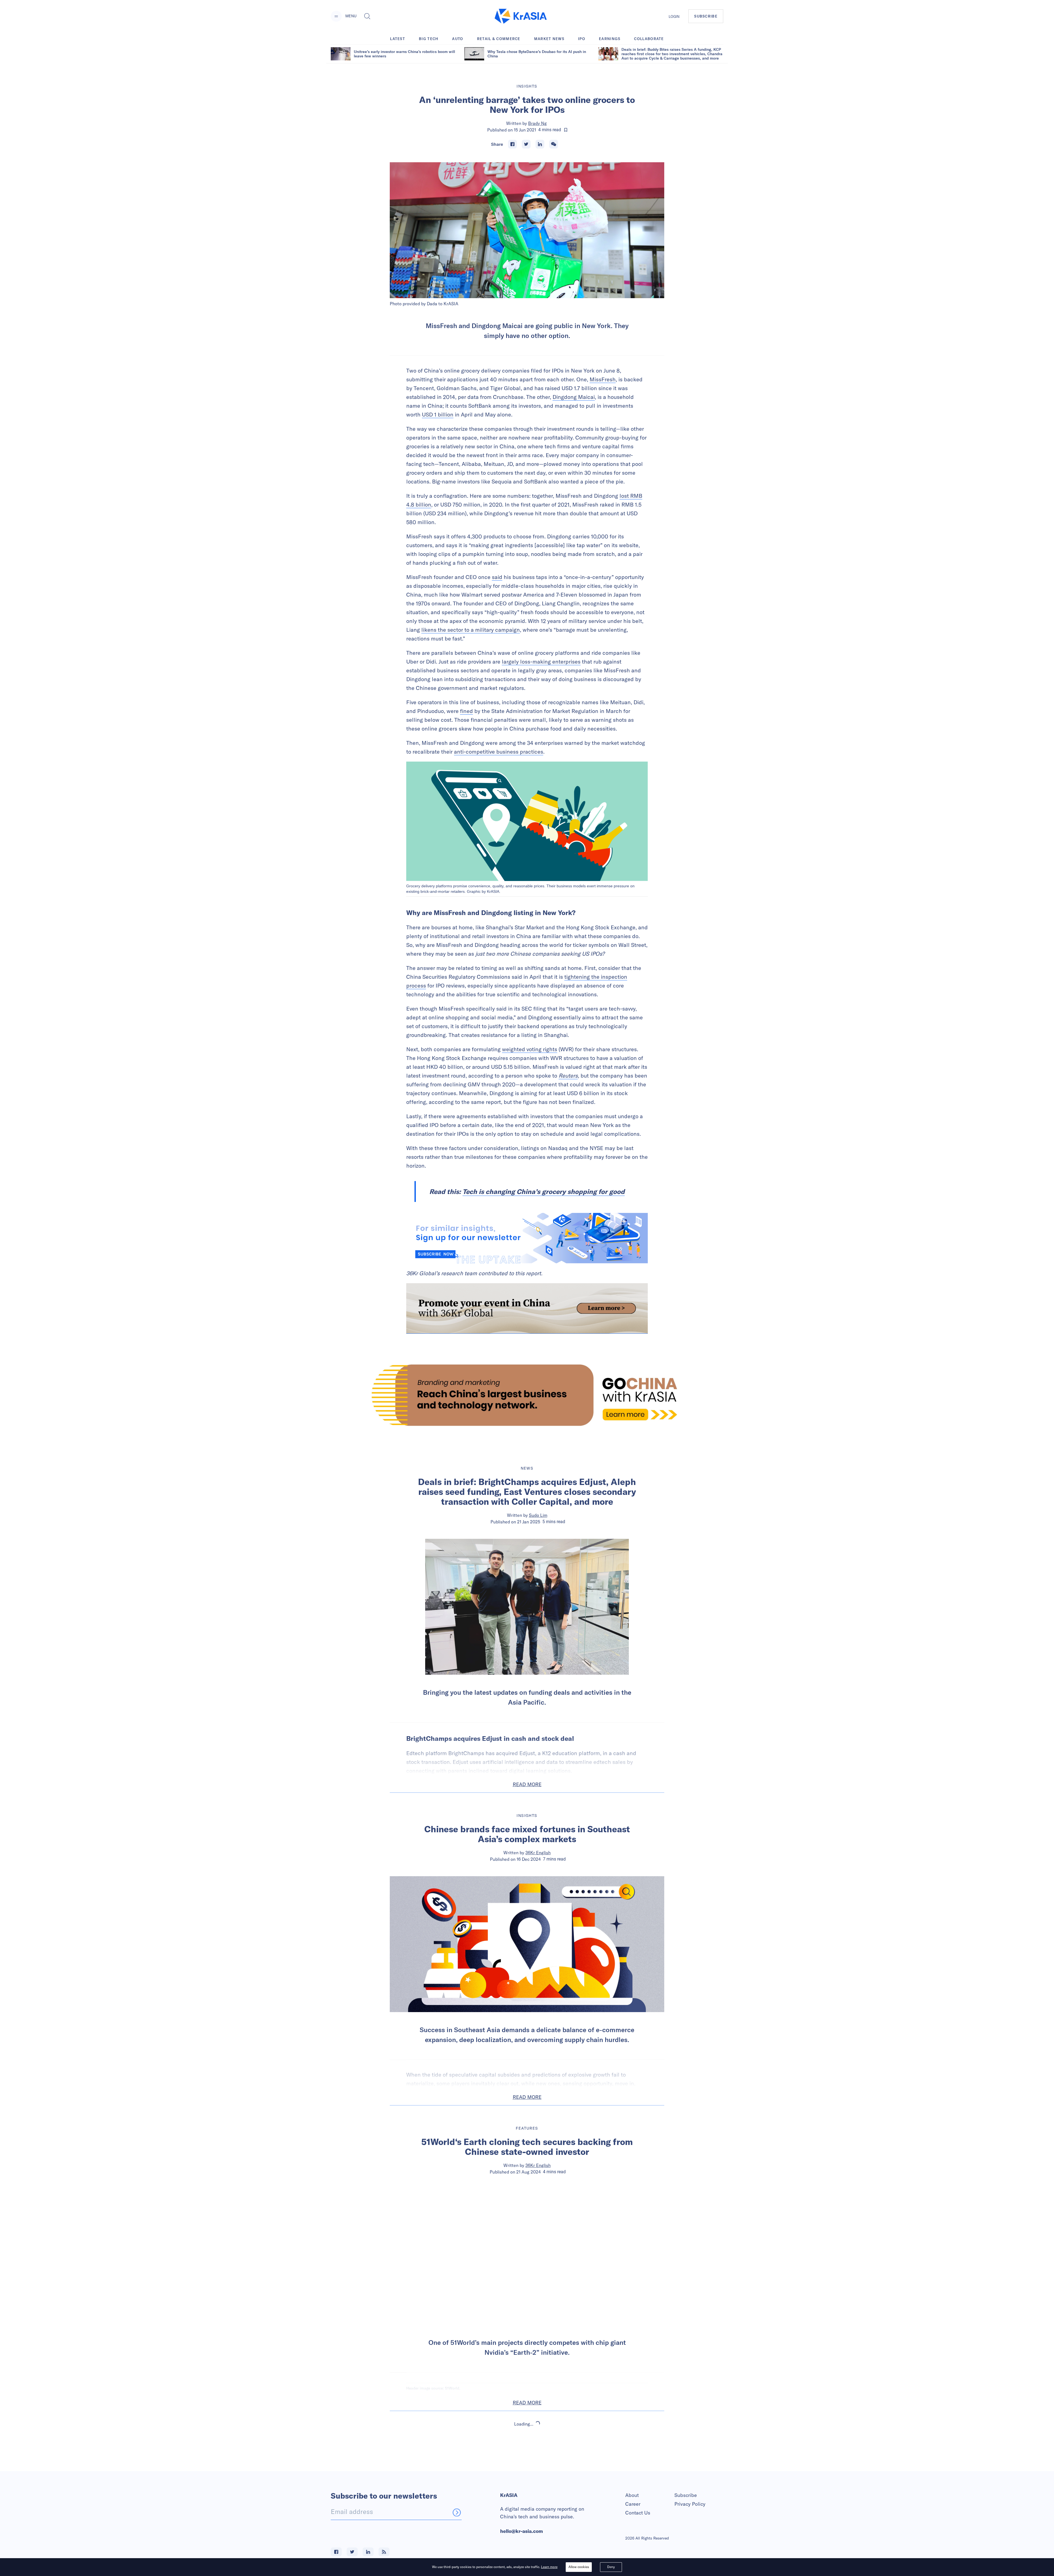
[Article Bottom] (527, 1308)
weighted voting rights (530, 1049)
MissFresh (603, 379)
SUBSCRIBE (706, 16)
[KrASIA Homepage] (521, 16)
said (497, 577)
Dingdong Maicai (574, 397)
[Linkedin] (540, 144)
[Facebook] (512, 144)
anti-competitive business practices (499, 752)
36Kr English (538, 1853)
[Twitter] (526, 144)
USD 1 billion (438, 414)
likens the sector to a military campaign (471, 630)
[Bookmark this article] (566, 130)
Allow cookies (579, 2567)
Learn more (549, 2567)
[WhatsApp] (554, 144)
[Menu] (336, 16)
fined (466, 711)
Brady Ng (537, 123)
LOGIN (674, 16)
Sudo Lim (538, 1515)
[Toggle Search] (367, 16)
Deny (611, 2567)
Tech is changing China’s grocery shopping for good (544, 1191)
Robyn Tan (538, 2471)
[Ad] (527, 1395)
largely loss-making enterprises (541, 662)
